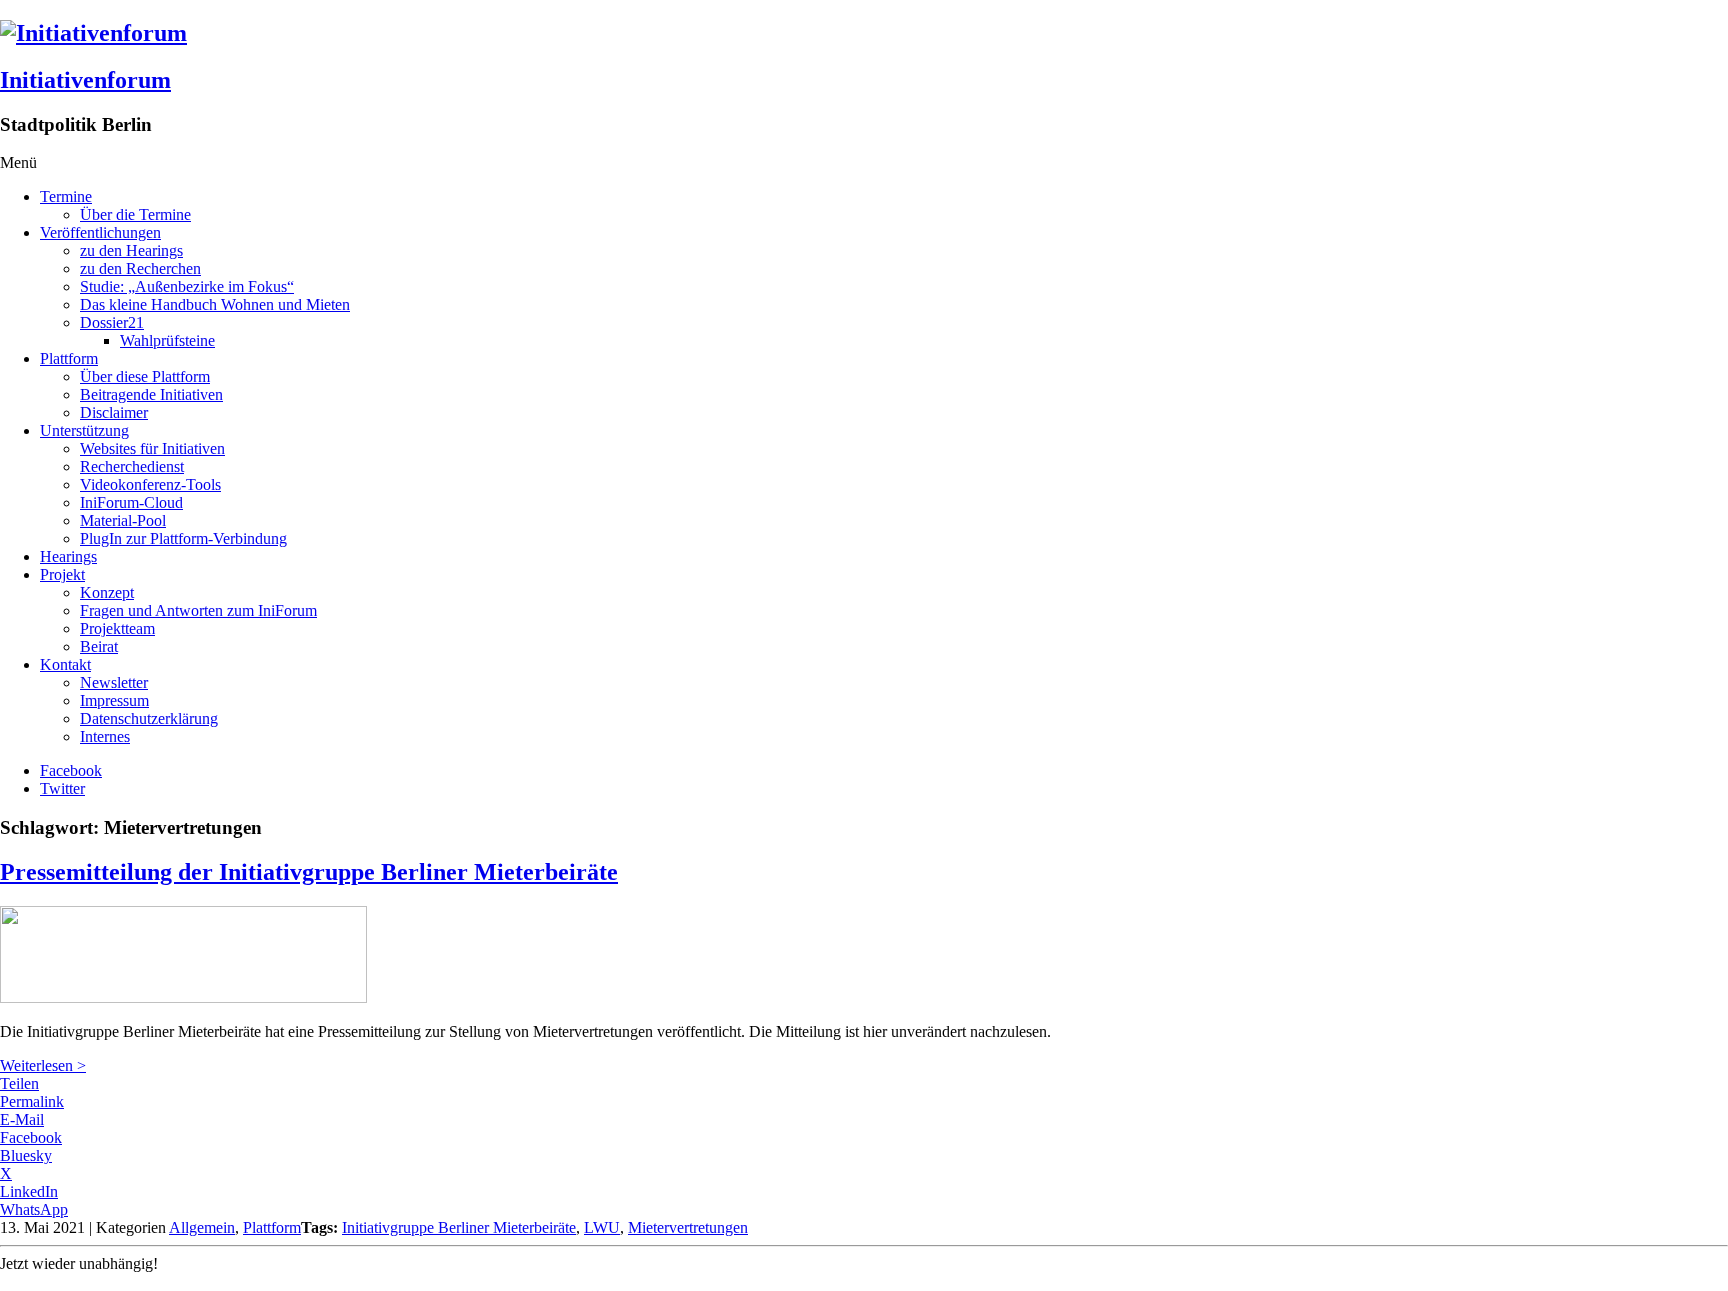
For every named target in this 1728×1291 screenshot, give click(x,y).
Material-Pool (123, 520)
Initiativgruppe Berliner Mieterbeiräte (459, 1227)
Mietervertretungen (688, 1227)
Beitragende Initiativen (151, 394)
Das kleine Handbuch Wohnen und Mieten (215, 304)
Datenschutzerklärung (149, 718)
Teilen (19, 1083)
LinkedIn (29, 1191)
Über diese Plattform (145, 376)
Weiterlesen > (43, 1065)
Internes (105, 736)
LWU (602, 1227)
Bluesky (26, 1155)
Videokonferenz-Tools (150, 484)
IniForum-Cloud (131, 502)
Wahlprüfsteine (167, 340)
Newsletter (114, 682)
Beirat (99, 646)
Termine (66, 196)
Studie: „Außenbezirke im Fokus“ (187, 286)
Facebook (71, 770)
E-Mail (22, 1119)
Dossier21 (112, 322)
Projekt (62, 574)
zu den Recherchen (140, 268)
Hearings (68, 556)
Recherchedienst (132, 466)
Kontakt (65, 664)
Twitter (62, 788)
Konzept (107, 592)
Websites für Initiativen (152, 448)
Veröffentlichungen (100, 232)
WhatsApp (34, 1209)
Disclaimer (114, 412)
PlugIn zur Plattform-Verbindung (183, 538)
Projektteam (117, 628)
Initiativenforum (85, 80)
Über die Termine (135, 214)
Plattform (69, 358)
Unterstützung (84, 430)
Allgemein (202, 1227)
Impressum (114, 700)
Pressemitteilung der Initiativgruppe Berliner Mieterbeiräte (309, 872)
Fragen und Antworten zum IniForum (198, 610)
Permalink (32, 1101)
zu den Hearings (131, 250)
